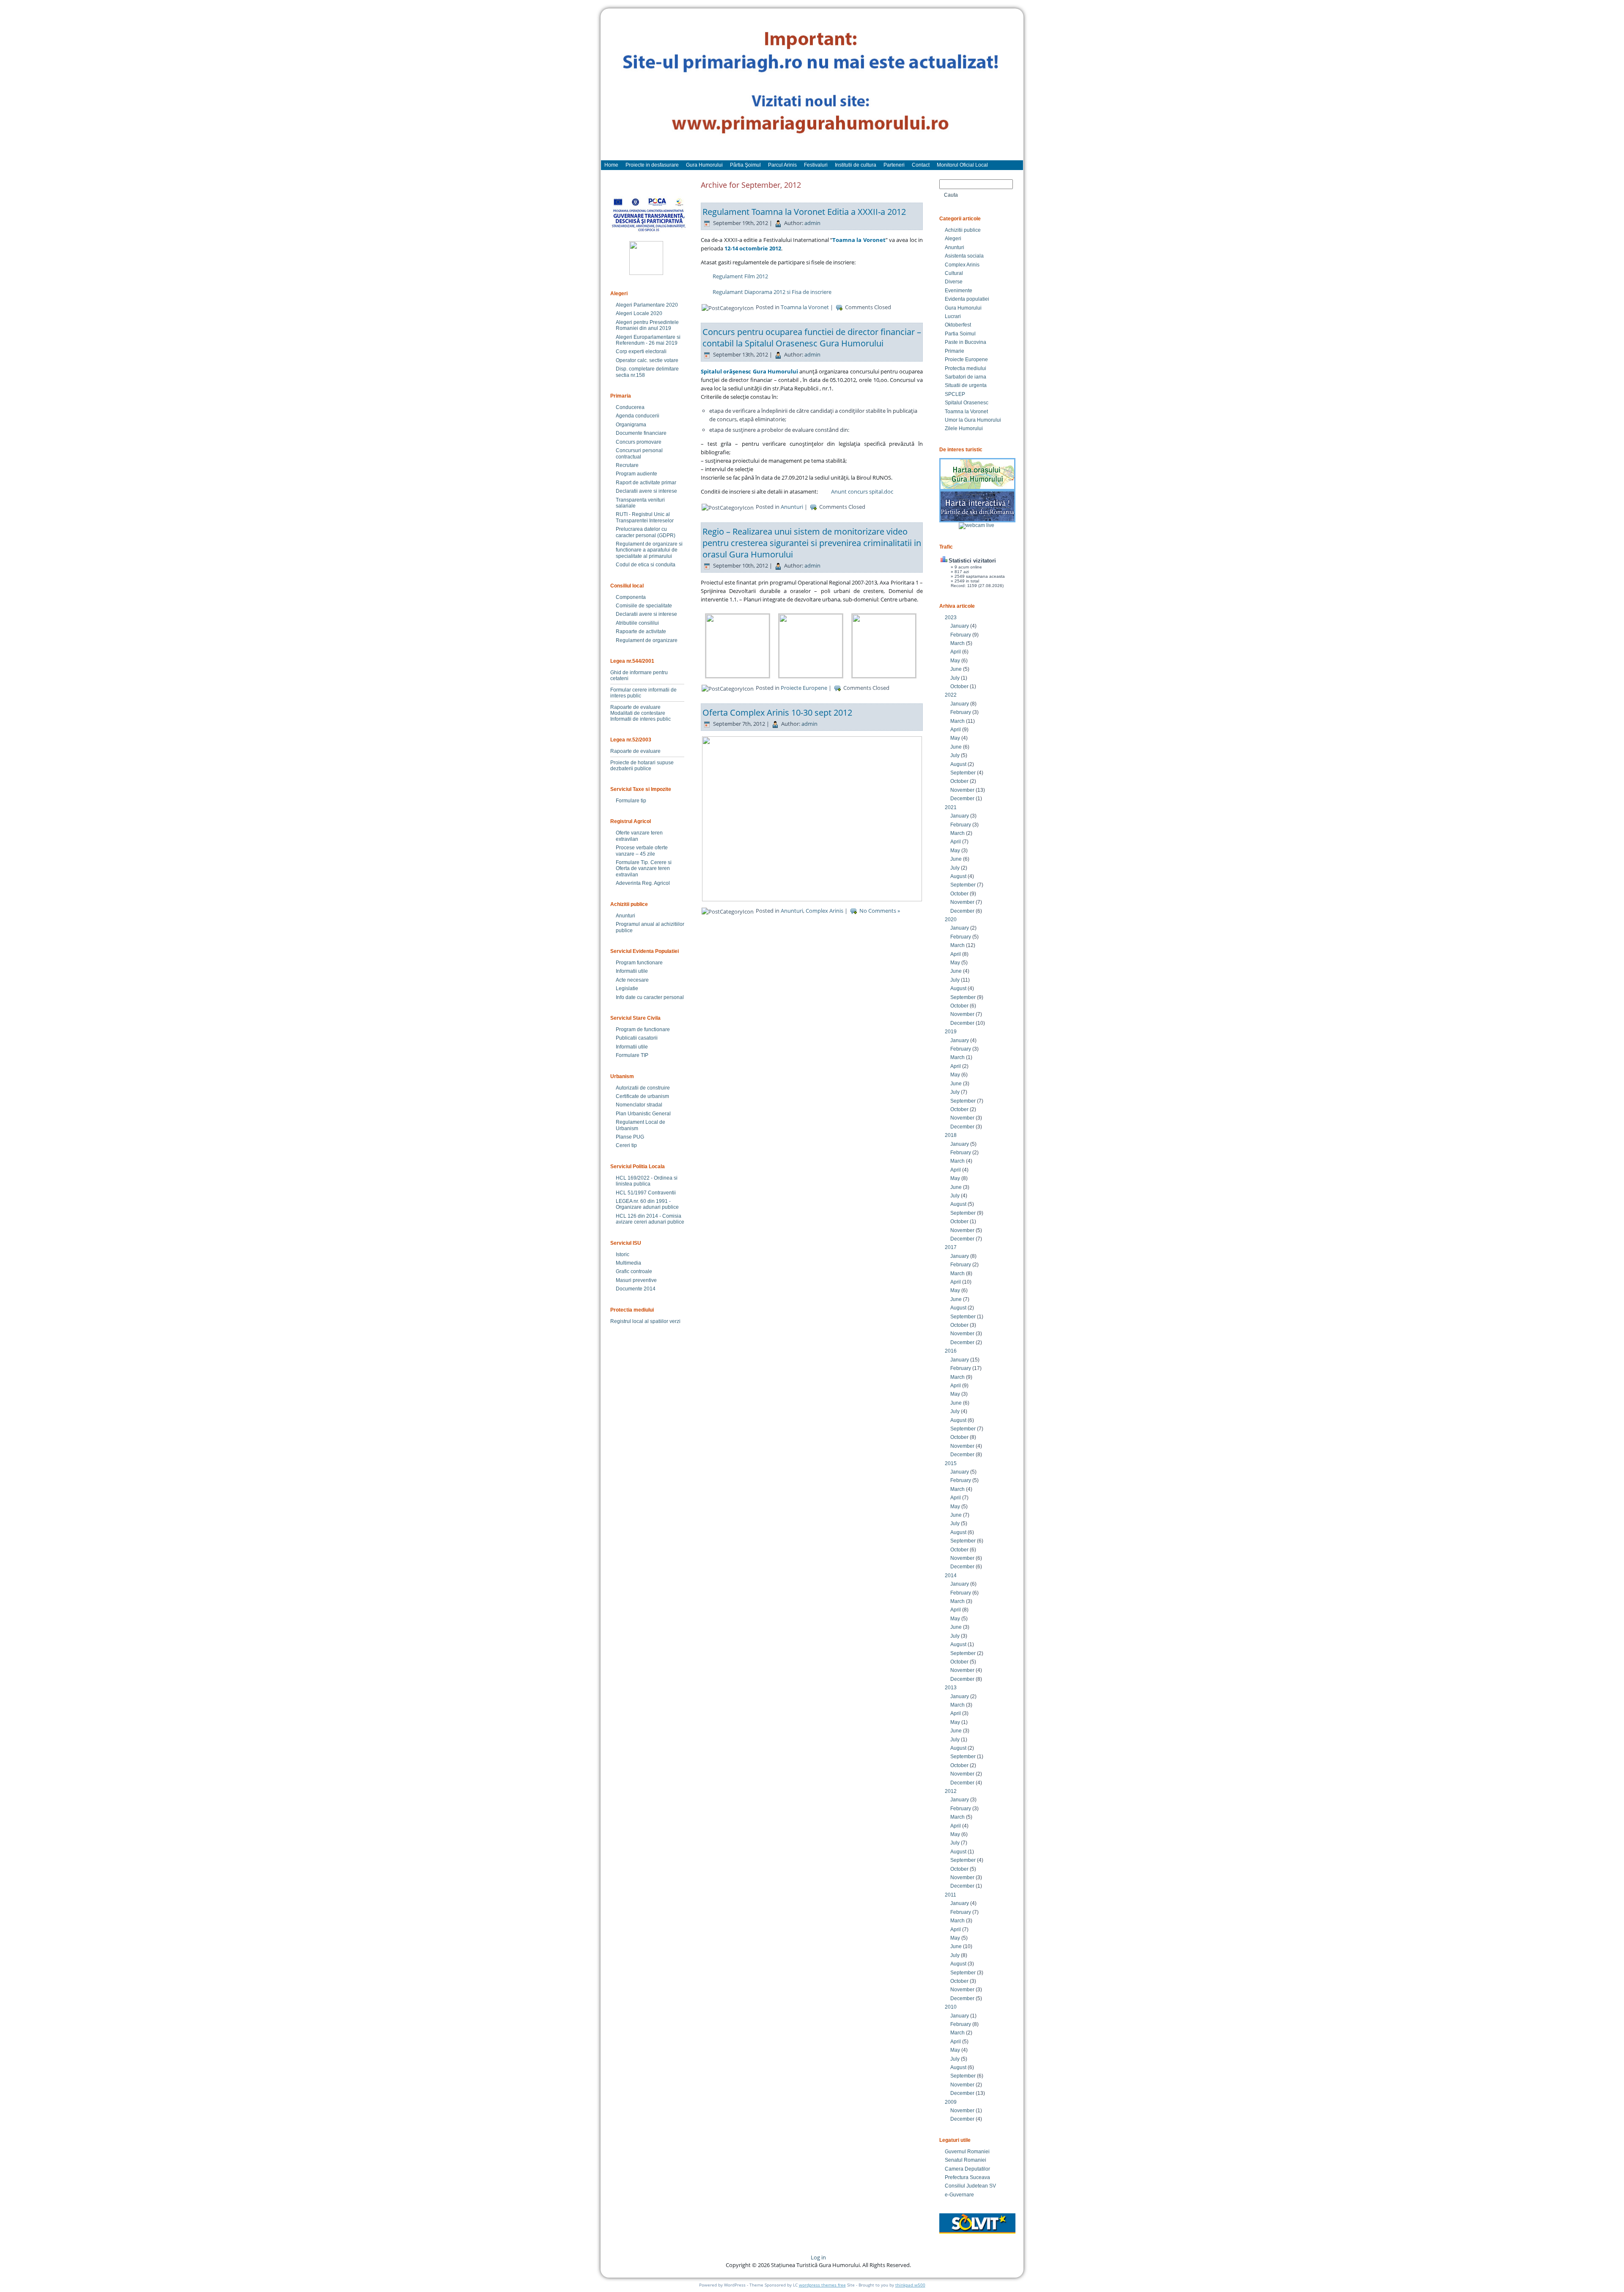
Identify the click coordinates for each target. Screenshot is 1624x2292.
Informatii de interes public (641, 719)
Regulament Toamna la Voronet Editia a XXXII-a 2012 (804, 212)
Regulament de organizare (647, 640)
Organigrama (631, 425)
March (957, 643)
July (955, 678)
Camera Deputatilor (967, 2169)
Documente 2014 (636, 1289)
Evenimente (959, 291)
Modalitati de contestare (638, 713)
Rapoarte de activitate (641, 631)
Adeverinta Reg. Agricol (643, 883)
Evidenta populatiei (967, 299)
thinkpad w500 (910, 2285)
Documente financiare (641, 433)
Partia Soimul (960, 334)
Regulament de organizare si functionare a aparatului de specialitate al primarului (649, 550)
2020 (951, 920)
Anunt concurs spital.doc (862, 491)
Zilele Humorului (964, 428)
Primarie (955, 351)
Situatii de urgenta (966, 385)
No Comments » (880, 911)
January (960, 626)
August (958, 764)
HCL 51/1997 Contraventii (646, 1193)
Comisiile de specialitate (644, 606)
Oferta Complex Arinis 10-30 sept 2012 (777, 712)
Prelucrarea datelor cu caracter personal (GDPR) (646, 532)
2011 (951, 1895)
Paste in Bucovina (966, 342)
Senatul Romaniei (966, 2160)
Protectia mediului (966, 368)
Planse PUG (630, 1137)
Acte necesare (632, 980)
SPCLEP (955, 394)
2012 (951, 1791)
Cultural (954, 273)
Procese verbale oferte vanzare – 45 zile (642, 851)
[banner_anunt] (812, 88)
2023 (951, 618)
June (956, 669)
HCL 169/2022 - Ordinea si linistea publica (647, 1181)
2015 (951, 1463)
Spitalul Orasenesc (967, 403)
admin (812, 223)
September (963, 773)
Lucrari (953, 316)
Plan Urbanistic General (643, 1114)
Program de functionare (643, 1029)
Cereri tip (626, 1145)
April (956, 652)
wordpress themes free (822, 2285)
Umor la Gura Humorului (973, 420)
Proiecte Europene (804, 688)
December (962, 799)
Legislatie (627, 988)
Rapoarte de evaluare (635, 707)
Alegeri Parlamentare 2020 (647, 305)
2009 (951, 2102)
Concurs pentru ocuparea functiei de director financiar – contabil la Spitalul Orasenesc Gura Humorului (812, 338)
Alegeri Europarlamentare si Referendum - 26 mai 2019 (648, 340)
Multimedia (628, 1263)
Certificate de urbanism (642, 1096)
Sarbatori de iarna (966, 377)
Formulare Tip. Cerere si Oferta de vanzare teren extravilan (644, 869)
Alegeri (953, 239)
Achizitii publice (963, 230)
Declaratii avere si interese (646, 491)
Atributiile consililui (637, 623)
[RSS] (614, 2260)
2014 (951, 1576)
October (959, 686)
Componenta (631, 597)
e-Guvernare (959, 2195)
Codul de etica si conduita (646, 565)
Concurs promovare (639, 442)
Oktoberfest (958, 325)
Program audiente (636, 474)
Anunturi (625, 916)
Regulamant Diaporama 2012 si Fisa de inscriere (772, 292)
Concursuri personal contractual (639, 453)
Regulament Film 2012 (740, 276)
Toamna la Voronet (805, 307)
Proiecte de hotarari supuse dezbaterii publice (642, 766)
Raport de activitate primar (646, 483)
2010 (951, 2007)
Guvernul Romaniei (967, 2152)
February (961, 635)
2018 (951, 1135)
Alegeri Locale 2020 (639, 313)
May (955, 661)
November (962, 790)
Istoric (623, 1254)
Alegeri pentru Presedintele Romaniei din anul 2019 (647, 325)
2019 (951, 1032)
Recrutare (627, 465)
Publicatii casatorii (637, 1038)
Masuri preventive (636, 1280)
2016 (951, 1351)
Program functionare (639, 963)
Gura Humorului (963, 308)
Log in (818, 2257)
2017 (951, 1247)
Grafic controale (634, 1271)
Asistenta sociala (964, 256)
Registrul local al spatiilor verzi (645, 1321)
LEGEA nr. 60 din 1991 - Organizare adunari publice (647, 1204)
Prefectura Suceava (967, 2177)
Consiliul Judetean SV (970, 2186)
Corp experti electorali (641, 351)
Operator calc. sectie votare (647, 360)
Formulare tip (631, 801)
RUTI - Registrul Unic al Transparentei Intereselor (645, 517)
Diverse (954, 282)
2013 (951, 1688)
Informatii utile (632, 971)
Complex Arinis (824, 911)
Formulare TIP (632, 1055)
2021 (951, 807)
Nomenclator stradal (639, 1105)
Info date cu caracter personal (650, 997)
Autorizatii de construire (643, 1088)
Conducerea (630, 407)
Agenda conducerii (638, 416)
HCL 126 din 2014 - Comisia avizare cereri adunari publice (650, 1219)
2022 (951, 695)
